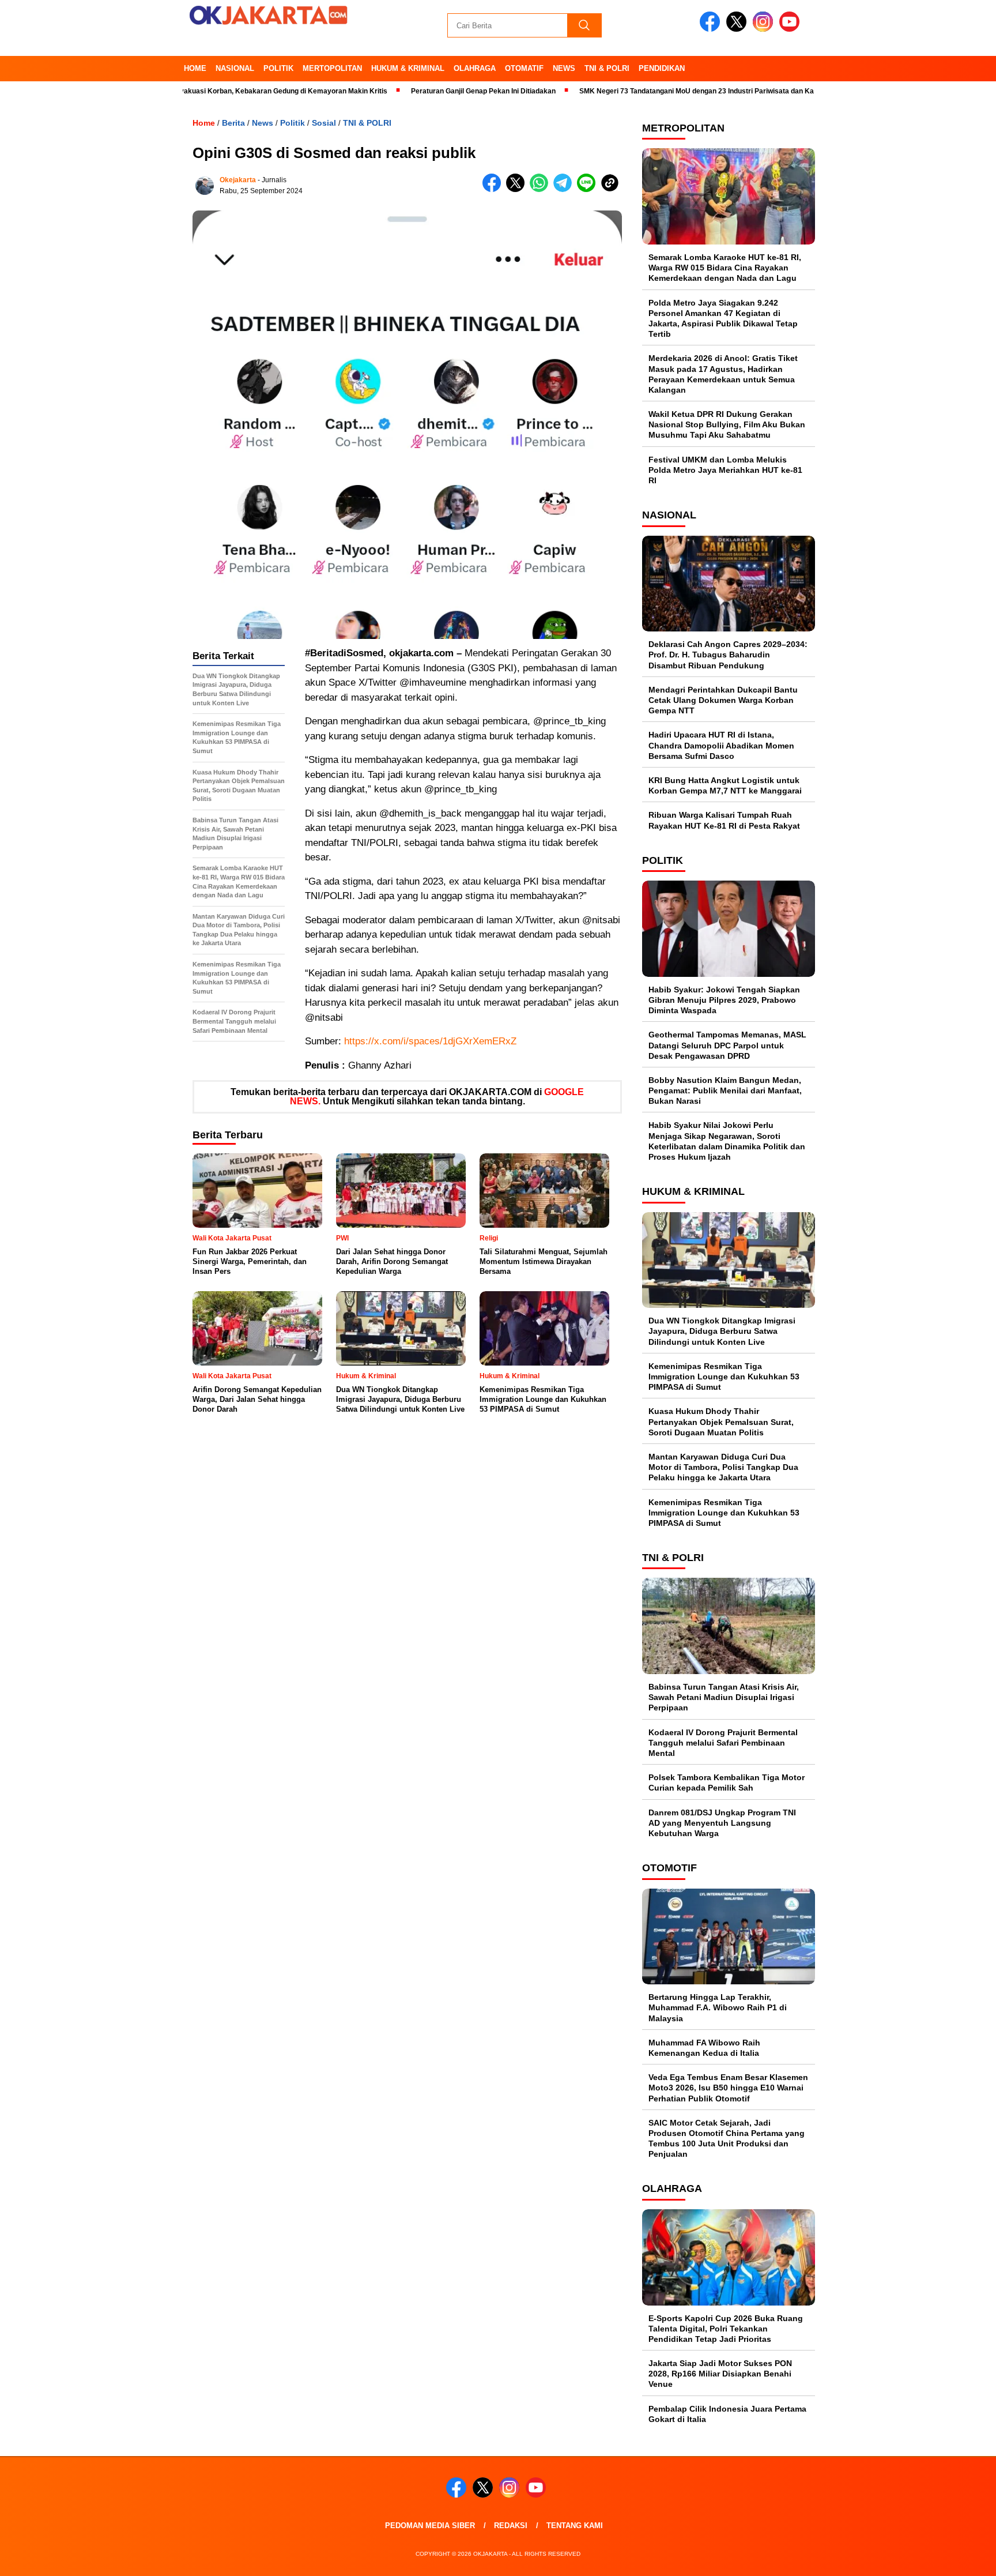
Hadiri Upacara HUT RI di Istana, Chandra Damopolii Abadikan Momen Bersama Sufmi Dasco (721, 745)
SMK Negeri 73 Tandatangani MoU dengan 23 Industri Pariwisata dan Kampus (646, 91)
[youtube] (791, 29)
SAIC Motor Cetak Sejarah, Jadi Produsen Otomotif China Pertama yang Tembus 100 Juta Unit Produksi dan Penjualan (727, 2139)
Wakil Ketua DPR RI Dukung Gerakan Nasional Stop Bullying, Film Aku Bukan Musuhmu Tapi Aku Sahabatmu (727, 424)
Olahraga (475, 68)
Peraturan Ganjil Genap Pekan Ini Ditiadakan (423, 91)
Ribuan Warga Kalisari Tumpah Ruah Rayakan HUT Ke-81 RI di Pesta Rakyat (724, 820)
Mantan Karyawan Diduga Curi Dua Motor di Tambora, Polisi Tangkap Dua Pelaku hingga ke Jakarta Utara (723, 1467)
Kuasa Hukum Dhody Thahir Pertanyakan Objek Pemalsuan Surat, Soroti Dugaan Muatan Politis (721, 1421)
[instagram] (765, 29)
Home (195, 68)
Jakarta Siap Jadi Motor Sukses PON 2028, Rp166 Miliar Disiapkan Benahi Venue (720, 2374)
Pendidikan (662, 68)
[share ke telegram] (565, 189)
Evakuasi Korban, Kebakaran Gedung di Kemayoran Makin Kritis (221, 91)
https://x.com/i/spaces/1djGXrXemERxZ (430, 1041)
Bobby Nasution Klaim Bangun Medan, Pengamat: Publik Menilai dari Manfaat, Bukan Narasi (725, 1090)
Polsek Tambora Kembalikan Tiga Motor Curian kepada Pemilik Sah (727, 1782)
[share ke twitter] (518, 189)
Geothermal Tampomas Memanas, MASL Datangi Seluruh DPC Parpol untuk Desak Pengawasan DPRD (727, 1045)
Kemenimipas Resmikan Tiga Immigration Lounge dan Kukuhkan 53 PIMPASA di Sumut (724, 1377)
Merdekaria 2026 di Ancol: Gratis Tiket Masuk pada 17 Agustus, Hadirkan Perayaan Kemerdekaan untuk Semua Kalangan (723, 374)
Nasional (235, 68)
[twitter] (738, 29)
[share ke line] (589, 189)
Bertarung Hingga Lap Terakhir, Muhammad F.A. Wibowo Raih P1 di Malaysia (718, 2007)
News (564, 68)
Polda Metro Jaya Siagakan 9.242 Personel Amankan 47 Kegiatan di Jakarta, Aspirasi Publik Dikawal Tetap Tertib (723, 319)
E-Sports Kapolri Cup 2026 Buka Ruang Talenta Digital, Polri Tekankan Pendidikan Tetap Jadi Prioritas (726, 2329)
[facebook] (712, 29)
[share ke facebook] (494, 189)
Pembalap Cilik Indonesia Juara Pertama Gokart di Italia (727, 2414)
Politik (278, 68)
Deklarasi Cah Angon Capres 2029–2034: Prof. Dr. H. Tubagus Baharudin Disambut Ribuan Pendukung (728, 655)
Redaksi (511, 2526)
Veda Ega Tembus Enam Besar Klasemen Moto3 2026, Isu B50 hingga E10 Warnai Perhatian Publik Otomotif (728, 2088)
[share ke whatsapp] (542, 189)
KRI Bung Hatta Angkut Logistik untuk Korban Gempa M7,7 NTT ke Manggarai (725, 785)
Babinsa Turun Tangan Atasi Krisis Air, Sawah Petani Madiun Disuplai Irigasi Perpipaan (724, 1697)
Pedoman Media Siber (430, 2526)
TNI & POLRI (607, 68)
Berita (233, 123)
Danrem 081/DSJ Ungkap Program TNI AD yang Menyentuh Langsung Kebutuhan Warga (722, 1823)
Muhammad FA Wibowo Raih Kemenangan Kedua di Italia (704, 2048)
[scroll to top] (957, 2558)
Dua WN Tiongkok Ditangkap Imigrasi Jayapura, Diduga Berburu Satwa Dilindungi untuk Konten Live (722, 1331)
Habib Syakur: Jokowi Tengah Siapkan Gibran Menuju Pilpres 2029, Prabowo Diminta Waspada (724, 1000)
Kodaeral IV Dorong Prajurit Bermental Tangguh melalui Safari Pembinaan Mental (723, 1743)
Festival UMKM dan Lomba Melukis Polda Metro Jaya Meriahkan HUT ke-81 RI (725, 470)
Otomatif (524, 68)
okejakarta (238, 180)
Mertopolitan (332, 68)
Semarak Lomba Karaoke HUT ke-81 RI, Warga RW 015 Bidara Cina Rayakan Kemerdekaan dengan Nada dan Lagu (725, 268)
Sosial (324, 123)
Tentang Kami (575, 2526)
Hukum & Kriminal (408, 68)
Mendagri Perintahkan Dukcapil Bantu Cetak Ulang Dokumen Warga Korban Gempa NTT (723, 700)
